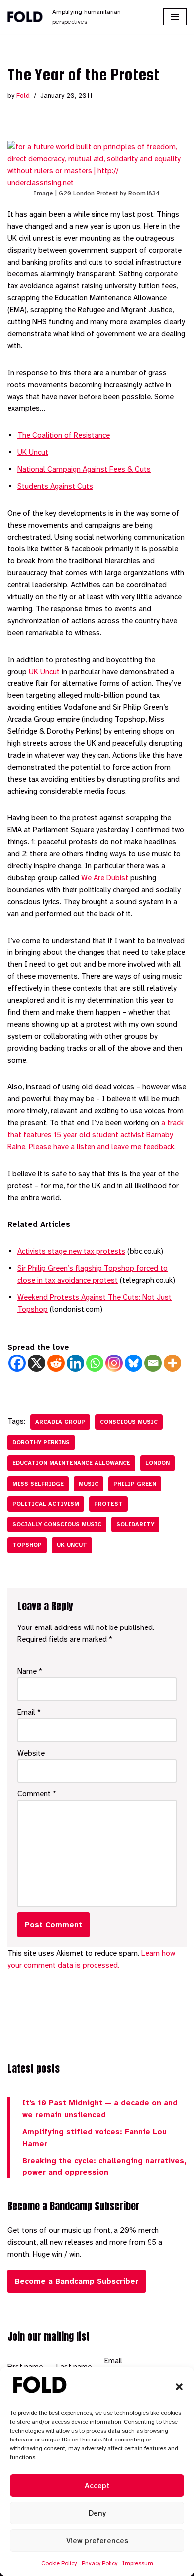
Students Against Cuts (55, 486)
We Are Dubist (105, 878)
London (157, 1463)
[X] (37, 1363)
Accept (97, 2486)
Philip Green (135, 1484)
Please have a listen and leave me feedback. (102, 1147)
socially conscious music (57, 1525)
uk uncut (72, 1545)
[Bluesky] (134, 1363)
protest (108, 1504)
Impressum (138, 2563)
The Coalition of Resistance (64, 435)
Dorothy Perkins (41, 1442)
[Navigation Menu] (175, 17)
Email (29, 1712)
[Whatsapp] (95, 1363)
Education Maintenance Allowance (71, 1463)
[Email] (153, 1363)
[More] (172, 1363)
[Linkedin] (75, 1363)
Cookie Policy (59, 2563)
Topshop (27, 1545)
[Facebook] (17, 1363)
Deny (97, 2513)
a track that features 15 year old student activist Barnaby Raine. (96, 1135)
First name (25, 2367)
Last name (74, 2367)
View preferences (97, 2541)
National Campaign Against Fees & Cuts (84, 469)
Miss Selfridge (38, 1484)
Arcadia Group (60, 1422)
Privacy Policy (99, 2563)
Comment (37, 1794)
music (89, 1484)
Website (31, 1753)
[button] (179, 2387)
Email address (118, 2367)
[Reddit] (56, 1363)
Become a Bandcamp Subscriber (77, 2281)
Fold (23, 95)
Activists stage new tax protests (71, 1251)
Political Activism (46, 1504)
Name (30, 1671)
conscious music (129, 1422)
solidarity (135, 1525)
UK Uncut (33, 452)
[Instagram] (114, 1363)
